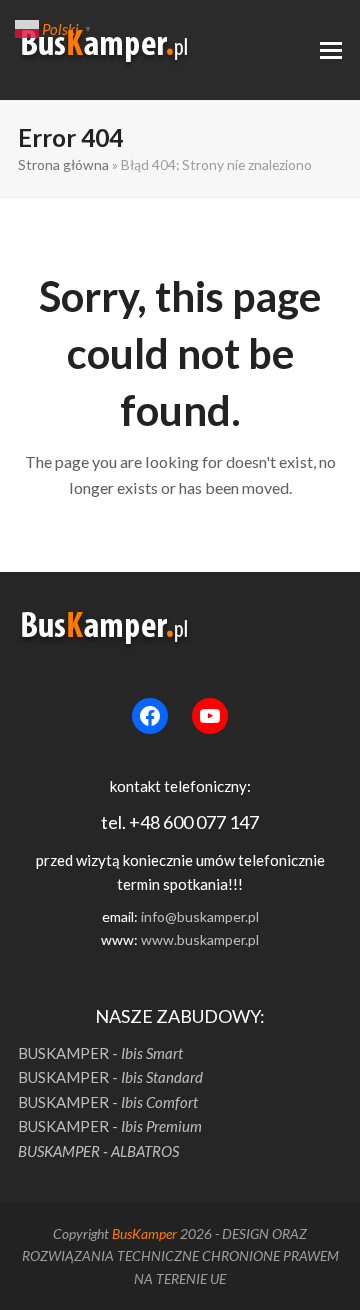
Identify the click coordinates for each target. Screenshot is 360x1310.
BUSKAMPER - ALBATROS (98, 1151)
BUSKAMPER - (100, 1053)
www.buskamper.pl (200, 939)
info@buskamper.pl (200, 916)
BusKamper (144, 1233)
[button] (331, 50)
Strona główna (63, 164)
